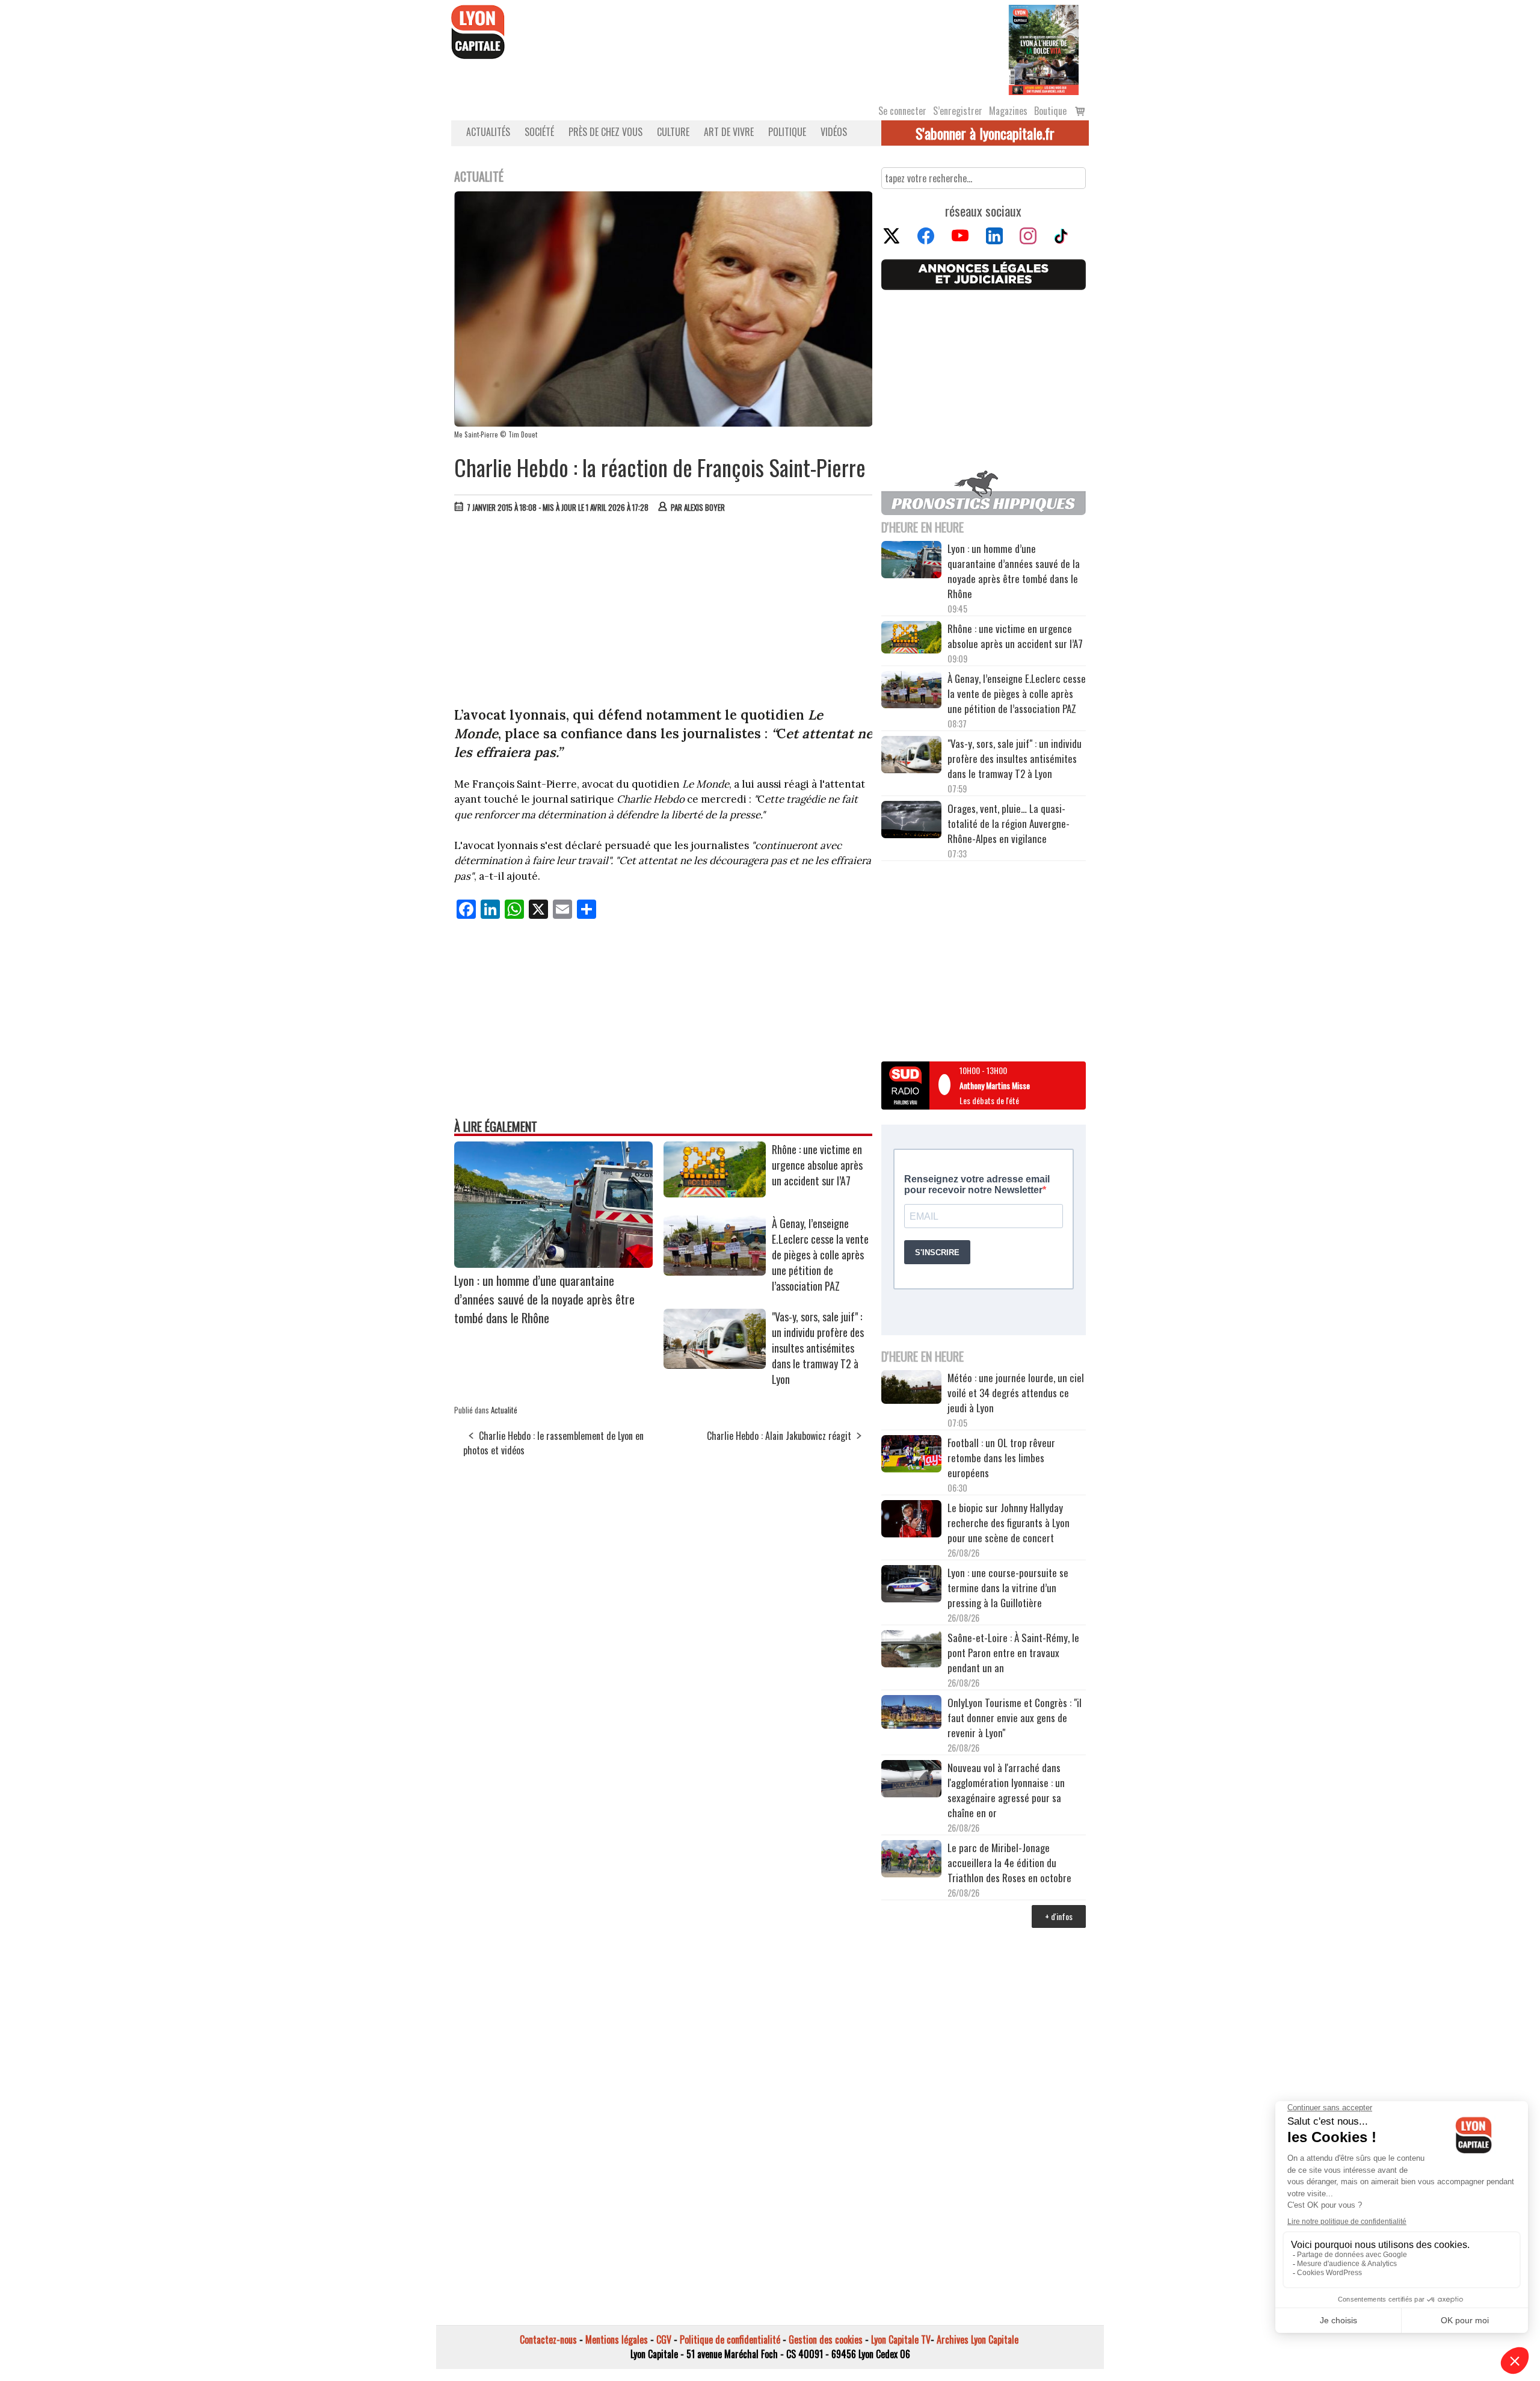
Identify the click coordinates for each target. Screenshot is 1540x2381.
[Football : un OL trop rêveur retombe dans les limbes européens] (911, 1455)
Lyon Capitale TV (901, 2339)
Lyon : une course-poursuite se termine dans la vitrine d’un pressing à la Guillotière (1008, 1588)
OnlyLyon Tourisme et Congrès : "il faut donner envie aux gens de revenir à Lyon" (1015, 1718)
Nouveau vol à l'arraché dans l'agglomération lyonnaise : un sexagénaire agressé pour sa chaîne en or (1006, 1790)
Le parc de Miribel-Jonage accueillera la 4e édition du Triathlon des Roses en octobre (1009, 1863)
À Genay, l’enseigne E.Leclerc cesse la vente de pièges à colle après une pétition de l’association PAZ (820, 1255)
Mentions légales (617, 2339)
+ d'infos (1059, 1916)
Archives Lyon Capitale (978, 2339)
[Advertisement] (664, 613)
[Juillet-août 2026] (1044, 49)
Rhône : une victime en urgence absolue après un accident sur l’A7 (817, 1165)
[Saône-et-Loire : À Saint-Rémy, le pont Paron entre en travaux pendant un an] (911, 1651)
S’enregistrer (958, 111)
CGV (664, 2339)
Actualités (488, 132)
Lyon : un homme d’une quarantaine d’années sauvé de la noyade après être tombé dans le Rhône (544, 1299)
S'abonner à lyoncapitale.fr (985, 133)
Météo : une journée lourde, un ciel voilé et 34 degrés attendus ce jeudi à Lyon (1016, 1393)
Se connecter (902, 111)
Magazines (1008, 111)
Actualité (504, 1410)
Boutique (1050, 111)
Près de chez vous (605, 132)
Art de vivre (729, 132)
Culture (673, 132)
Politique (787, 132)
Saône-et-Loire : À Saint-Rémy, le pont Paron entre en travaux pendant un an (1013, 1653)
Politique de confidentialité (730, 2339)
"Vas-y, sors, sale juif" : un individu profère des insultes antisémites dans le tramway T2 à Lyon (818, 1348)
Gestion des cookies (826, 2339)
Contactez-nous (548, 2339)
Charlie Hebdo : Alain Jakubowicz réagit (779, 1436)
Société (539, 132)
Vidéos (834, 132)
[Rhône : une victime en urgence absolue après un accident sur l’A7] (715, 1193)
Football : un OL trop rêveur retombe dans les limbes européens (1001, 1458)
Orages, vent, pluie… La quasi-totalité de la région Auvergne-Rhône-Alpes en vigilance (1009, 823)
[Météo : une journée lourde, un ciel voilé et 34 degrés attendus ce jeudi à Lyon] (911, 1388)
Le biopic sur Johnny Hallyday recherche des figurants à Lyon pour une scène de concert (1009, 1523)
